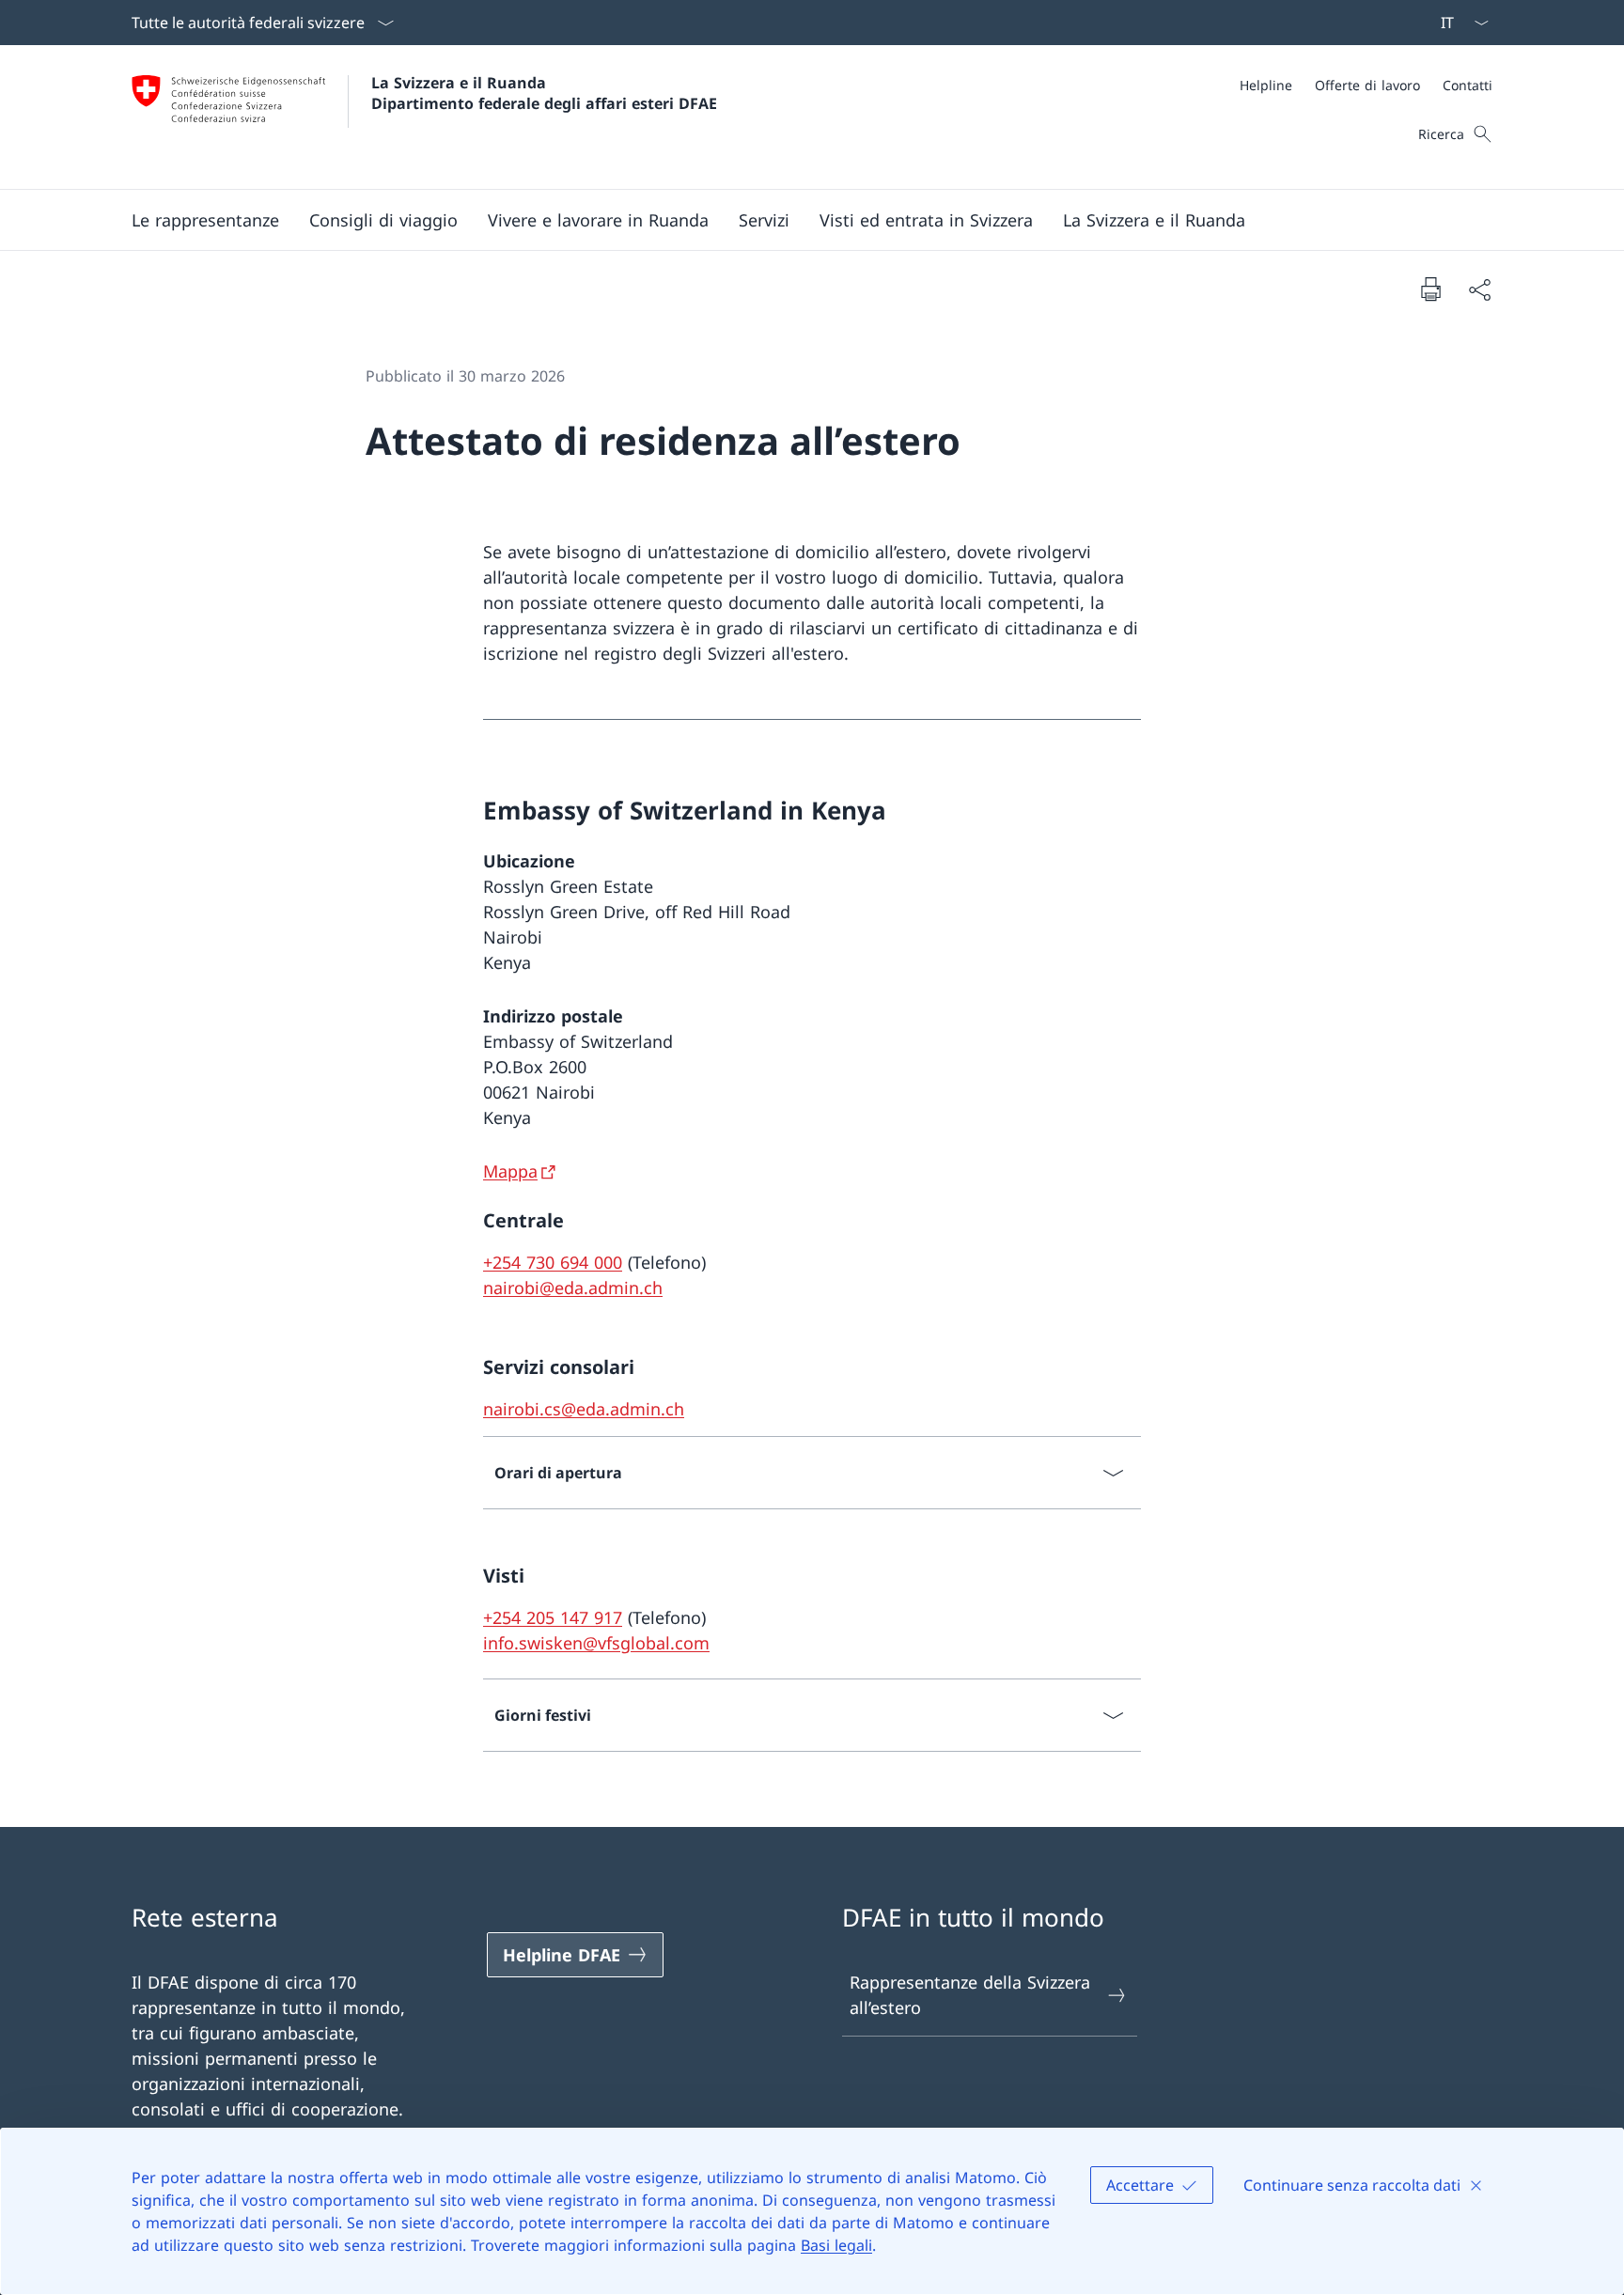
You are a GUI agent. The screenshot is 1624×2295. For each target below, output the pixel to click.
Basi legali (836, 2245)
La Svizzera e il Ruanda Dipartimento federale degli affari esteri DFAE (544, 93)
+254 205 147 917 (553, 1617)
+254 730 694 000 (553, 1262)
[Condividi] (1479, 289)
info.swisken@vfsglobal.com (596, 1643)
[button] (205, 220)
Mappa (510, 1171)
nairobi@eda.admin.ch (573, 1288)
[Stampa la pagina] (1430, 289)
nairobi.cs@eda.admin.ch (584, 1409)
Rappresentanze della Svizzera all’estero (970, 1995)
